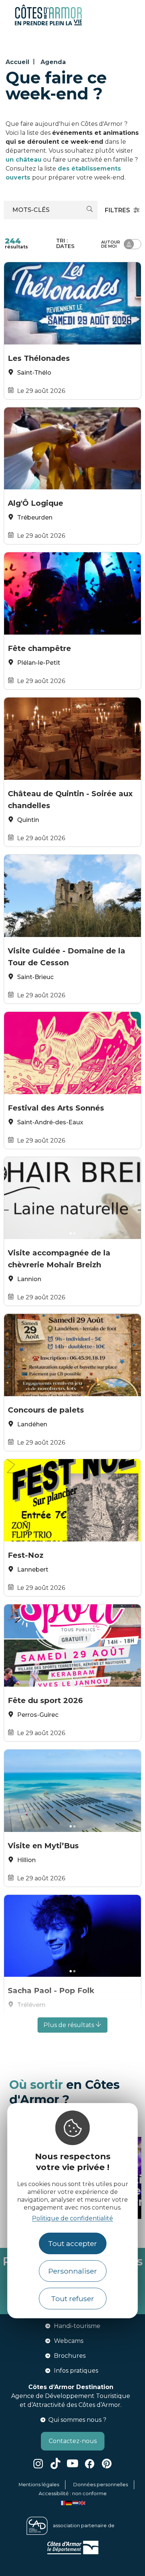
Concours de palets (46, 1410)
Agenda (53, 62)
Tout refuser (72, 2299)
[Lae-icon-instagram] (38, 2464)
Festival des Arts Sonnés (56, 1108)
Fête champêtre (39, 648)
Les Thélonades (39, 358)
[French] (62, 2502)
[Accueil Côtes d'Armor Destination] (48, 24)
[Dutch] (76, 2502)
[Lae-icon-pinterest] (107, 2464)
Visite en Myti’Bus (43, 1846)
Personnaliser (73, 2271)
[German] (69, 2502)
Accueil (17, 62)
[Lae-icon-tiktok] (55, 2464)
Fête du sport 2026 (45, 1700)
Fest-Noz (26, 1555)
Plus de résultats (70, 2025)
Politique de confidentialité (72, 2218)
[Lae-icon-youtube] (72, 2464)
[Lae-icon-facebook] (90, 2464)
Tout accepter (72, 2243)
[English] (83, 2502)
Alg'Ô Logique (36, 503)
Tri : (65, 243)
